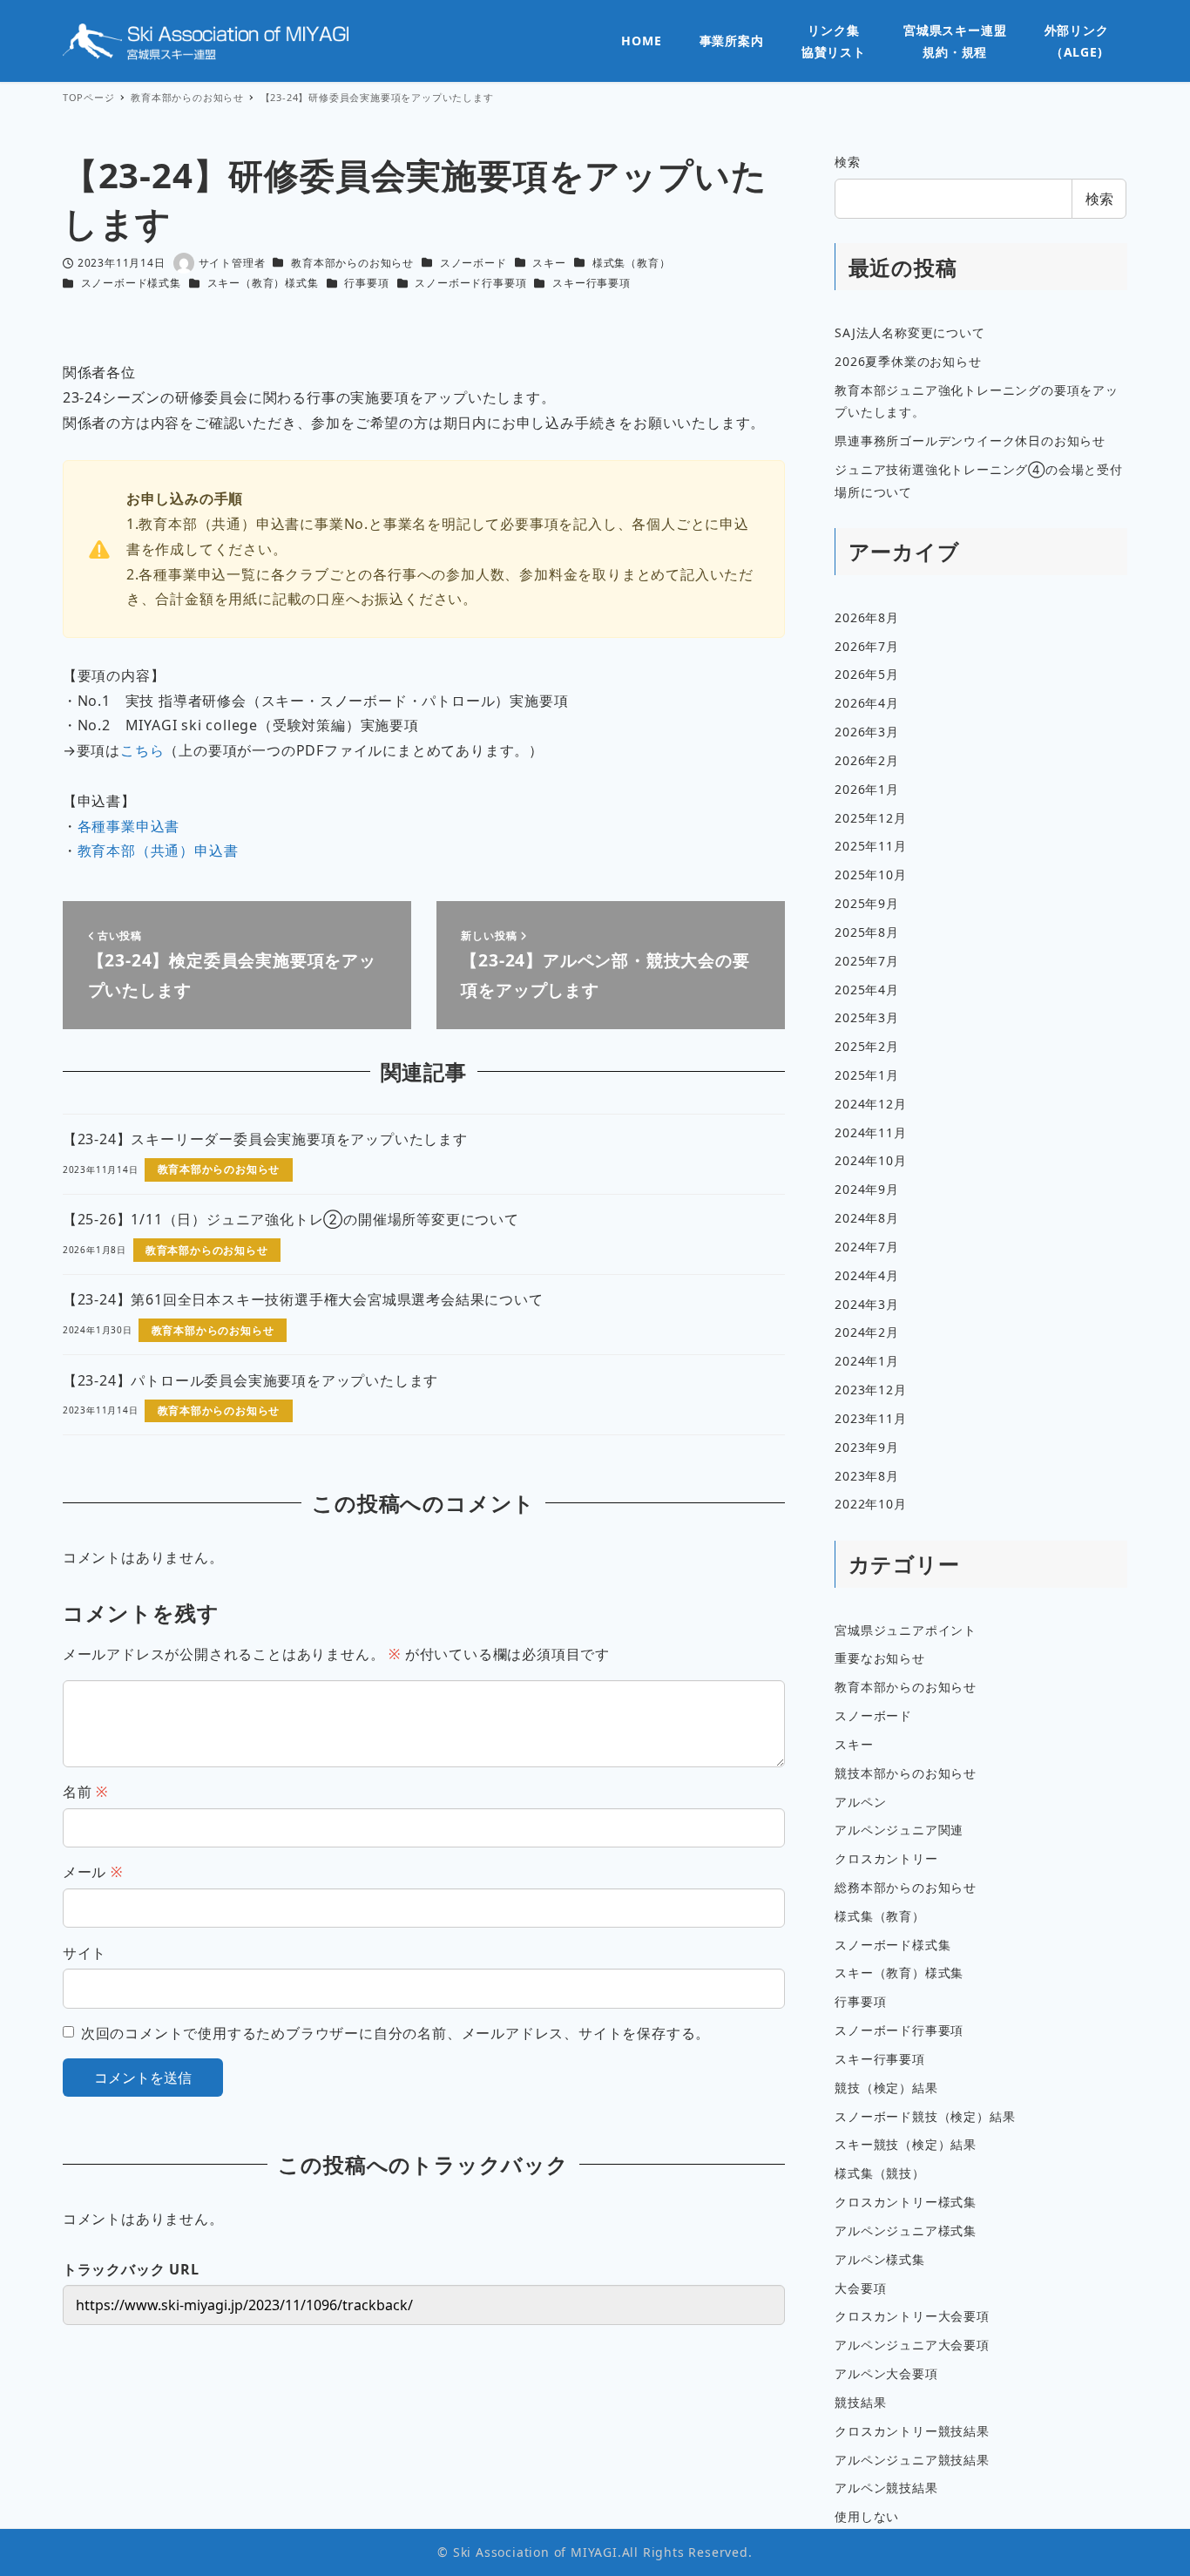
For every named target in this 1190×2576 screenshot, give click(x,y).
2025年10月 (870, 874)
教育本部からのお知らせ (352, 263)
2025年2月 (867, 1046)
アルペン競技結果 (886, 2488)
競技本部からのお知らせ (906, 1773)
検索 (848, 162)
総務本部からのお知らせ (906, 1887)
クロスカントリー (886, 1858)
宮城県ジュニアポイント (906, 1630)
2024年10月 (870, 1160)
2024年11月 (870, 1132)
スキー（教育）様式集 (263, 283)
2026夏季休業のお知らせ (908, 361)
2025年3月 (867, 1017)
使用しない (867, 2516)
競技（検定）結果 (886, 2088)
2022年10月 (870, 1504)
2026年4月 (867, 703)
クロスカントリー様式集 (906, 2202)
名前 (85, 1792)
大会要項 (860, 2288)
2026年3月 (867, 732)
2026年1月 (867, 789)
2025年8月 (867, 932)
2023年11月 (870, 1418)
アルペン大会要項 (886, 2373)
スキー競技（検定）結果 (906, 2144)
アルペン (860, 1802)
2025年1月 (867, 1075)
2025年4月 (867, 990)
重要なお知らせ (880, 1658)
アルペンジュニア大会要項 (912, 2345)
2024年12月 (870, 1104)
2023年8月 (867, 1476)
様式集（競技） (880, 2173)
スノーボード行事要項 (470, 283)
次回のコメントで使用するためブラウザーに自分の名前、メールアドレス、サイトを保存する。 (396, 2033)
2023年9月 (867, 1447)
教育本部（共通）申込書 (158, 851)
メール (93, 1872)
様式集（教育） (632, 263)
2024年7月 (867, 1247)
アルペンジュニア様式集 (906, 2230)
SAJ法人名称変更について (909, 332)
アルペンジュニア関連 (899, 1830)
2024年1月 (867, 1361)
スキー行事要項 (592, 283)
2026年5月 (867, 674)
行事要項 (366, 283)
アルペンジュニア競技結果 (912, 2460)
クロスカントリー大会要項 (912, 2316)
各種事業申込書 (129, 826)
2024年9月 (867, 1189)
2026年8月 (867, 617)
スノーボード (473, 263)
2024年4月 (867, 1275)
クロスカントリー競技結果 (912, 2431)
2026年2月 (867, 760)
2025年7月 (867, 961)
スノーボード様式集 (131, 283)
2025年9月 (867, 903)
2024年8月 (867, 1218)
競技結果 (860, 2402)
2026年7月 (867, 646)
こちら (142, 750)
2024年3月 (867, 1304)
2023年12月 (870, 1390)
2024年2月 (867, 1332)
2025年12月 (870, 818)
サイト (85, 1953)
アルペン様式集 (880, 2259)
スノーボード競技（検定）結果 (925, 2116)
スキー (549, 263)
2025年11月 (870, 846)
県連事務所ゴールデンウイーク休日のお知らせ (970, 441)
